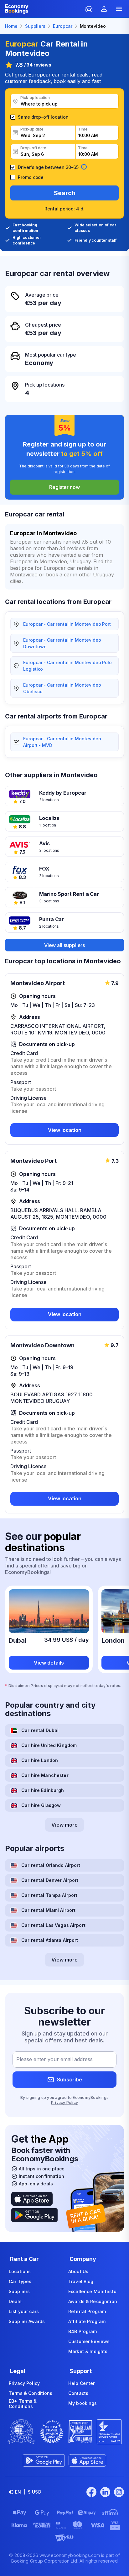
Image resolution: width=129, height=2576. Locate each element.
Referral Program (87, 2311)
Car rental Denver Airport (50, 1880)
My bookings (83, 2403)
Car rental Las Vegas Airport (53, 1925)
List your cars (24, 2311)
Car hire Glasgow (41, 1805)
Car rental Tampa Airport (49, 1895)
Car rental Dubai (40, 1730)
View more (64, 1825)
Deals (15, 2301)
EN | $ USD (28, 2492)
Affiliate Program (87, 2321)
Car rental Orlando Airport (51, 1865)
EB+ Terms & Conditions (23, 2404)
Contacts (78, 2393)
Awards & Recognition (93, 2301)
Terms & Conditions (31, 2393)
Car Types (20, 2281)
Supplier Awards (27, 2321)
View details (49, 1663)
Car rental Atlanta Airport (50, 1940)
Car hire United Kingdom (49, 1745)
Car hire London (40, 1760)
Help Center (82, 2383)
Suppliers (19, 2291)
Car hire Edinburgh (43, 1790)
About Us (78, 2271)
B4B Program (83, 2331)
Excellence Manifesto (92, 2291)
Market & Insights (88, 2351)
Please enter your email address (54, 2060)
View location (65, 1130)
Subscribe (70, 2080)
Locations (20, 2271)
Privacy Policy (64, 2102)
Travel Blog (81, 2281)
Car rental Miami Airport (48, 1910)
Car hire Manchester (45, 1775)
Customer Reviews (89, 2341)
